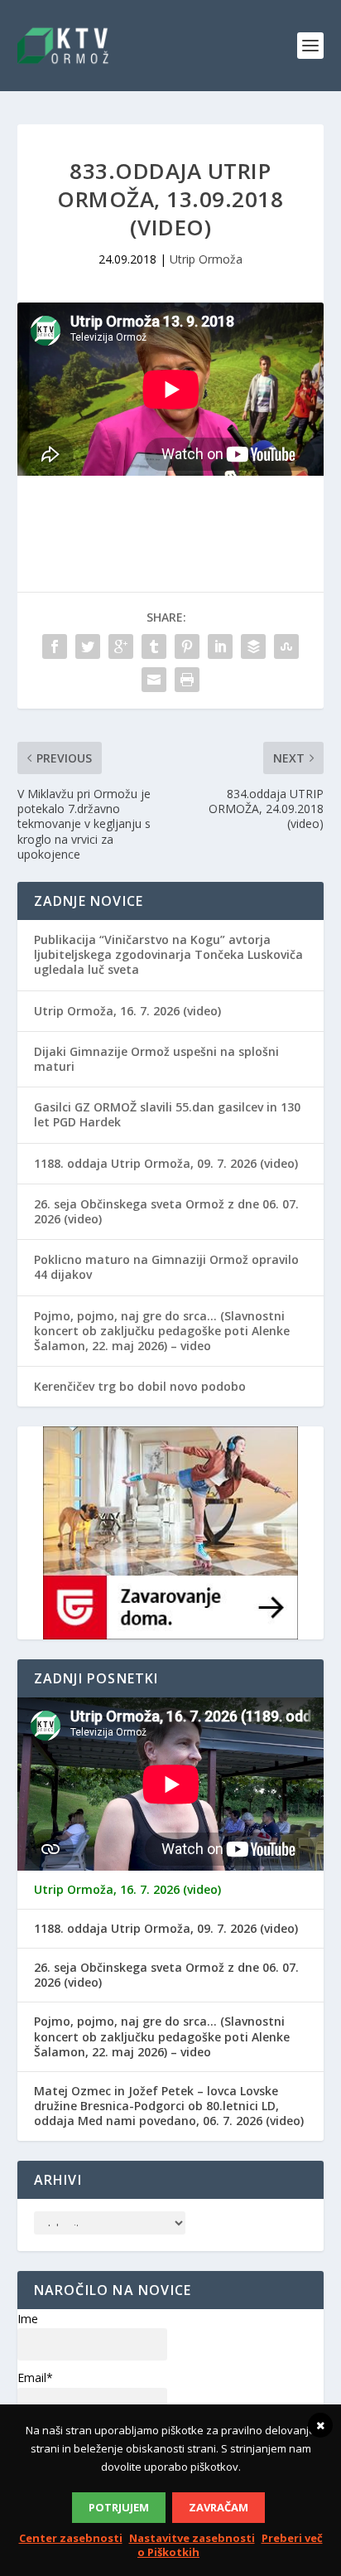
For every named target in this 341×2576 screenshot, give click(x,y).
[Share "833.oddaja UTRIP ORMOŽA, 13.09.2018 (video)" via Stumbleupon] (286, 646)
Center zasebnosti (71, 2538)
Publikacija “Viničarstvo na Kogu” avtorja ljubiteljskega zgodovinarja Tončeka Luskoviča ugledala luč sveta (168, 954)
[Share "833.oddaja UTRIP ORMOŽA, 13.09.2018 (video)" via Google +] (121, 646)
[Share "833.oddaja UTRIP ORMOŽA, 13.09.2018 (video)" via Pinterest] (187, 646)
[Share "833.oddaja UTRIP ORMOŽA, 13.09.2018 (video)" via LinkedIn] (220, 646)
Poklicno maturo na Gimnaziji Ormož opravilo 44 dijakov (166, 1267)
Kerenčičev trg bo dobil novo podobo (140, 1386)
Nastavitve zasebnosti (192, 2538)
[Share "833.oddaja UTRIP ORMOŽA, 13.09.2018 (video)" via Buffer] (253, 646)
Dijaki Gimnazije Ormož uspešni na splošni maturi (156, 1059)
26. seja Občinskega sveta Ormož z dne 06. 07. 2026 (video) (166, 1211)
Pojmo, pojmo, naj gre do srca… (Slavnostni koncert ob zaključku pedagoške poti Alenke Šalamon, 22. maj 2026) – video (162, 1331)
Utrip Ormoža (206, 259)
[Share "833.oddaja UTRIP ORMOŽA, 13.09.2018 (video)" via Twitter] (88, 646)
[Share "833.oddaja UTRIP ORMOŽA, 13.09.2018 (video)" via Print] (187, 680)
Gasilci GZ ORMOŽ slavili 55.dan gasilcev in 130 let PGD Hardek (167, 1114)
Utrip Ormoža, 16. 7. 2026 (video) (127, 1011)
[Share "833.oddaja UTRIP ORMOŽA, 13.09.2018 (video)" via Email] (154, 680)
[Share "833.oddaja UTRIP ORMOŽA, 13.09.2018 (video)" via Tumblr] (154, 646)
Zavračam (219, 2507)
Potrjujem (119, 2507)
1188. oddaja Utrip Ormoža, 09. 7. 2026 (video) (166, 1163)
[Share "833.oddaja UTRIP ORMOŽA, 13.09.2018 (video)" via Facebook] (55, 646)
